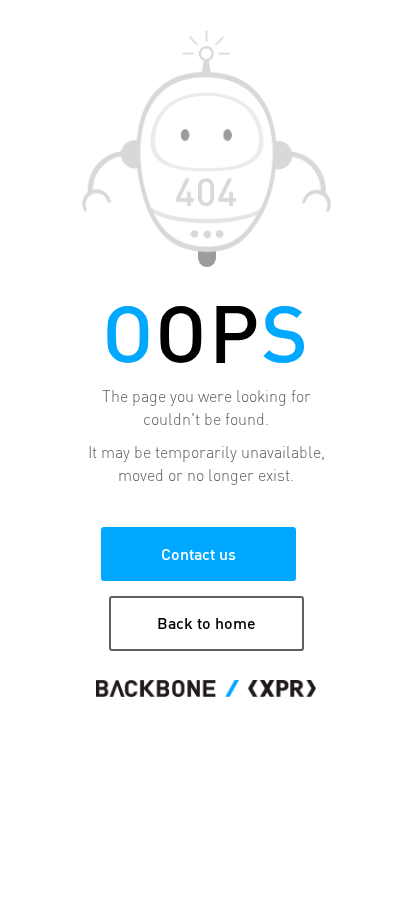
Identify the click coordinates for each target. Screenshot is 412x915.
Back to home (206, 622)
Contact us (198, 553)
